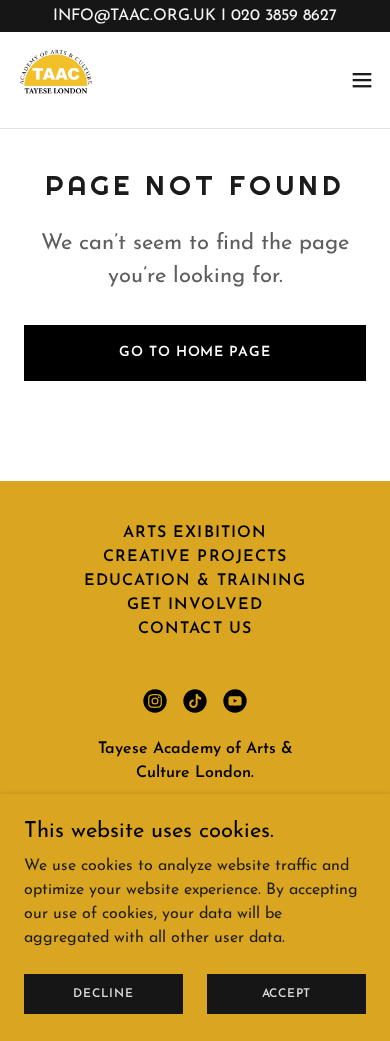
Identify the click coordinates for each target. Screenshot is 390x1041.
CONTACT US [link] (194, 629)
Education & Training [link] (194, 581)
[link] (56, 80)
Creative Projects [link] (194, 557)
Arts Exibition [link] (194, 533)
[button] (362, 80)
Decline (103, 993)
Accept (287, 993)
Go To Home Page (194, 352)
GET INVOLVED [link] (195, 605)
